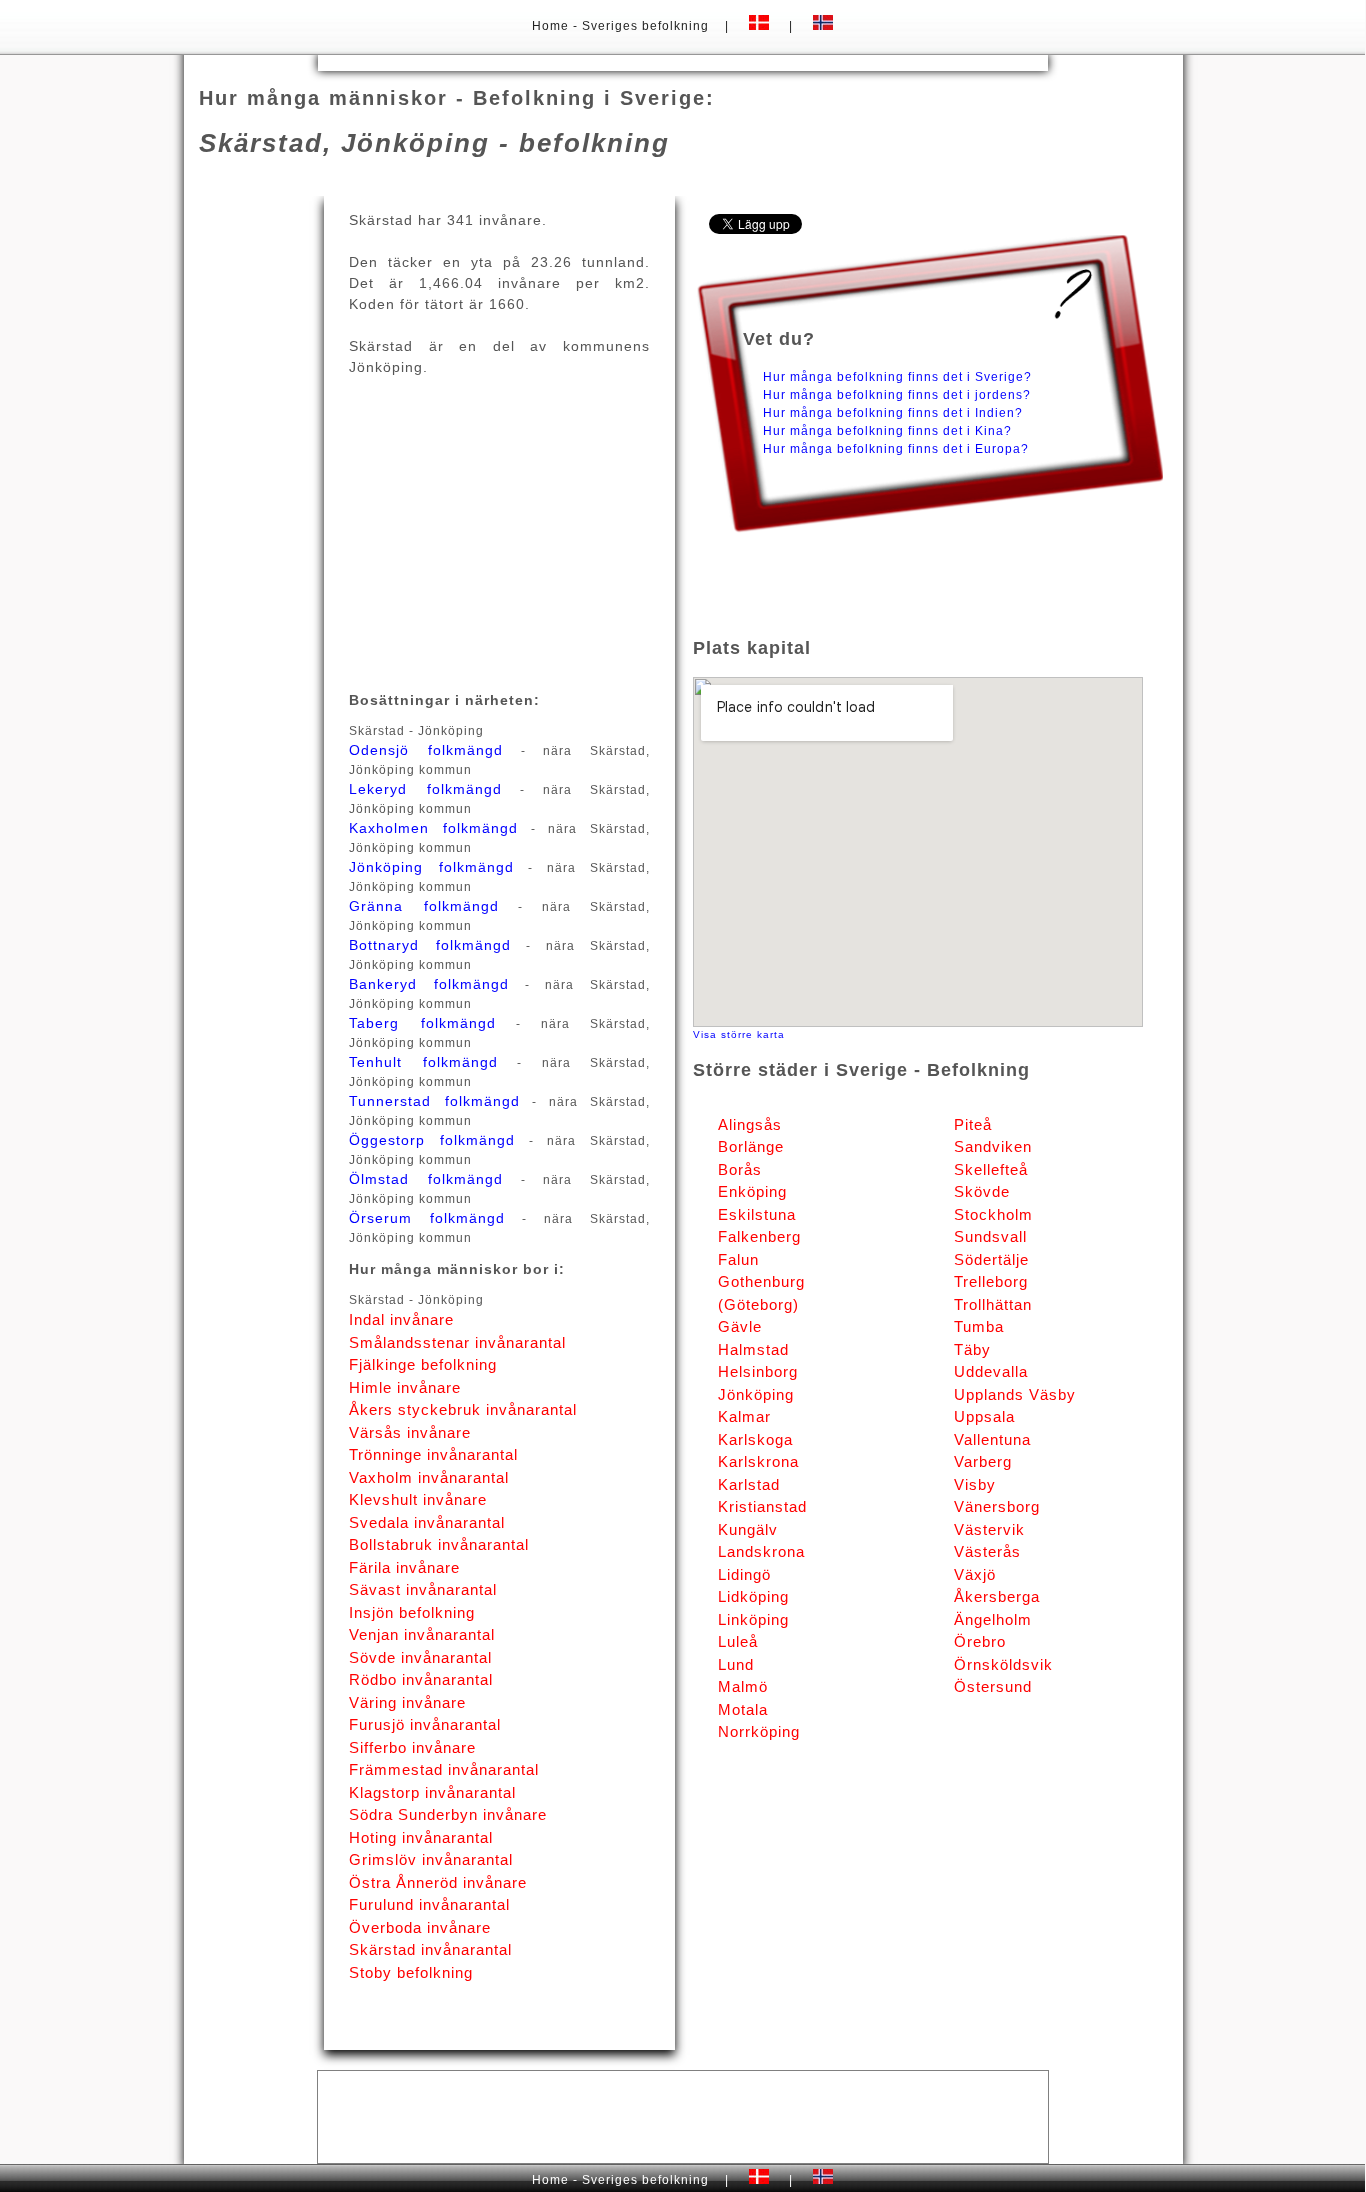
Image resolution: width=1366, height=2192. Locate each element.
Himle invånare (405, 1387)
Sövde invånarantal (420, 1657)
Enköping (752, 1191)
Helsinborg (758, 1371)
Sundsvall (990, 1236)
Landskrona (761, 1551)
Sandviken (993, 1146)
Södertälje (991, 1259)
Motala (743, 1709)
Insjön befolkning (412, 1612)
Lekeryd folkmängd (425, 789)
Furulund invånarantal (429, 1904)
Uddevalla (991, 1371)
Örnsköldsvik (1003, 1664)
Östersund (993, 1686)
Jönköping (756, 1394)
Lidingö (744, 1574)
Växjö (975, 1574)
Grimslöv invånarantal (431, 1859)
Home (552, 26)
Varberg (983, 1461)
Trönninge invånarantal (433, 1454)
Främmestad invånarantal (444, 1769)
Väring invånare (407, 1702)
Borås (740, 1169)
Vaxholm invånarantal (429, 1477)
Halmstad (753, 1349)
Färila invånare (404, 1567)
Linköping (753, 1619)
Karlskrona (758, 1461)
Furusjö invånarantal (425, 1724)
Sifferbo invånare (412, 1747)
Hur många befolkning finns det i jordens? (897, 395)
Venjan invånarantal (422, 1634)
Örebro (980, 1641)
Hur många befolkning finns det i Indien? (893, 413)
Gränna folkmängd (423, 906)
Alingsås (750, 1124)
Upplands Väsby (1015, 1394)
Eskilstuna (757, 1214)
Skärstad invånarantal (430, 1949)
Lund (736, 1664)
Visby (975, 1484)
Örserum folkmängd (427, 1218)
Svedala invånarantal (427, 1522)
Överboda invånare (420, 1927)
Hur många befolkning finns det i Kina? (887, 431)
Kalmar (744, 1416)
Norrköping (759, 1731)
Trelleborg (991, 1281)
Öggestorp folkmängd (432, 1140)
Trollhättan (993, 1304)
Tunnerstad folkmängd (434, 1101)
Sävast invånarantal (423, 1589)
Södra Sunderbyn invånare (448, 1814)
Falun (738, 1259)
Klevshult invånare (418, 1499)
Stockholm (993, 1214)
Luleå (738, 1641)
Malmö (743, 1686)
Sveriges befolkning (645, 26)
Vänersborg (997, 1506)
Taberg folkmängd (422, 1023)
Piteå (973, 1124)
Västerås (987, 1551)
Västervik (989, 1529)
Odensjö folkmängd (426, 750)
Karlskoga (755, 1439)
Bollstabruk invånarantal (439, 1544)
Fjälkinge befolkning (423, 1364)
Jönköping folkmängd (431, 867)
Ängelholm (993, 1619)
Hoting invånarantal (421, 1837)
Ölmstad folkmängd (426, 1179)
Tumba (979, 1326)
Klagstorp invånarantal (432, 1792)
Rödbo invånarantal (421, 1679)
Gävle (740, 1326)
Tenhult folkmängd (423, 1062)
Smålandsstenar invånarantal (457, 1342)
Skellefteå (991, 1169)
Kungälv (748, 1529)
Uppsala (984, 1416)
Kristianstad (762, 1506)
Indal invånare (401, 1319)
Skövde (982, 1191)
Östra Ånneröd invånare (438, 1882)
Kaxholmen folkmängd (433, 828)
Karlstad (749, 1484)
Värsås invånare (410, 1432)
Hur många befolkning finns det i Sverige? (897, 377)
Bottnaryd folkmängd (429, 945)
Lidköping (753, 1596)
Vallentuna (992, 1439)
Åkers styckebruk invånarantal (463, 1409)
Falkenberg (759, 1236)
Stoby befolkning (411, 1972)
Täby (972, 1349)
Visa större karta (739, 1034)
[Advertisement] (683, 61)
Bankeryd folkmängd (429, 984)
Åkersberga (997, 1596)
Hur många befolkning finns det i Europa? (896, 449)
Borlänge (751, 1146)
